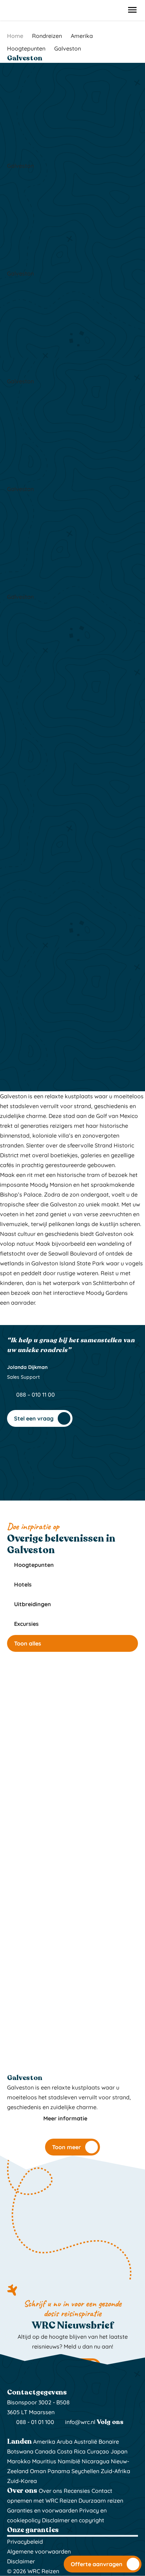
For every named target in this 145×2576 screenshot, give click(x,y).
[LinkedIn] (30, 2432)
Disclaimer (21, 2561)
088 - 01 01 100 (34, 2422)
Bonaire (109, 2442)
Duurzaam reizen (101, 2501)
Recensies (77, 2491)
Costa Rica (71, 2451)
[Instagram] (12, 2432)
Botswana (20, 2451)
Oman (38, 2471)
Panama (59, 2471)
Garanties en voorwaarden (42, 2510)
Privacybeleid (25, 2542)
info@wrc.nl (80, 2422)
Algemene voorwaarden (39, 2551)
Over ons (51, 2491)
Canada (45, 2451)
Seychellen (85, 2471)
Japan (119, 2451)
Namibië (69, 2461)
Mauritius (44, 2461)
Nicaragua (96, 2461)
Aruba (65, 2442)
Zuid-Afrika (115, 2471)
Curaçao (98, 2451)
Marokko (19, 2461)
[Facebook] (21, 2432)
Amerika (44, 2442)
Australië (86, 2442)
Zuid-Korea (22, 2481)
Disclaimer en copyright (73, 2520)
